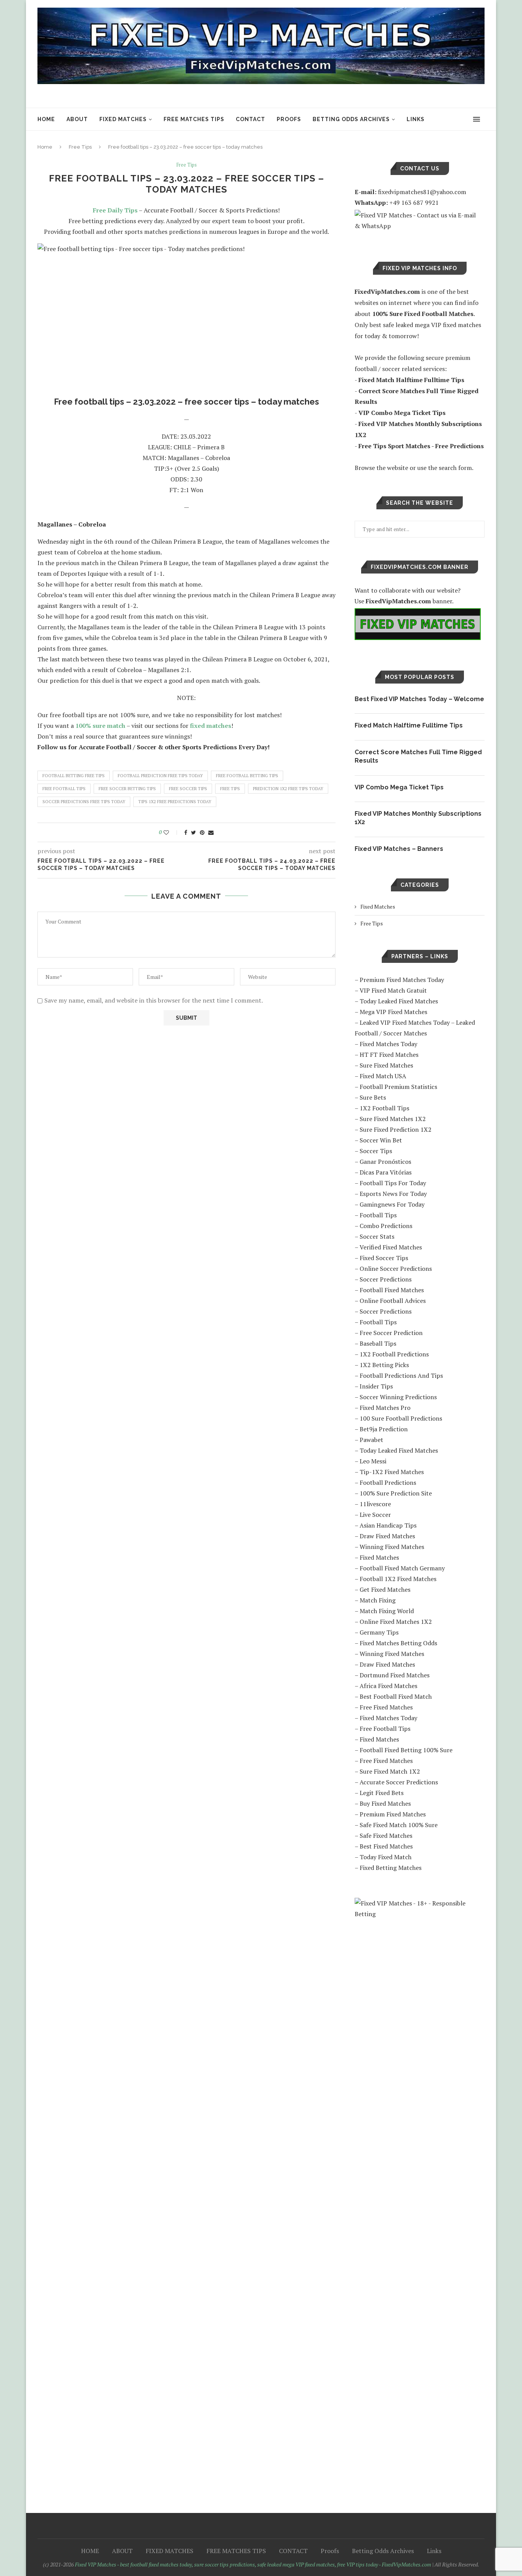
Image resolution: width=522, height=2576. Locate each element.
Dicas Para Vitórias (386, 1172)
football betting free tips (74, 776)
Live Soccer (375, 1515)
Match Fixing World (387, 1611)
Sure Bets (373, 1097)
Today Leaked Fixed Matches (399, 1001)
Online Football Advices (393, 1301)
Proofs (289, 119)
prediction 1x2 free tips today (288, 789)
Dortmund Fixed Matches (395, 1675)
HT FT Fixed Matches (389, 1055)
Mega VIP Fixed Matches (393, 1012)
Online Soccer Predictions (396, 1269)
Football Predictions (388, 1482)
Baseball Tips (378, 1343)
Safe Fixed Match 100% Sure (399, 1825)
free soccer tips (188, 789)
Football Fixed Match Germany (402, 1568)
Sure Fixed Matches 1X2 (393, 1119)
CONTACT (250, 119)
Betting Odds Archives (351, 119)
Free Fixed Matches (386, 1707)
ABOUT (77, 119)
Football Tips (378, 1215)
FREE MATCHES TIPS (194, 119)
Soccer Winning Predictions (398, 1397)
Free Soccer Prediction (391, 1333)
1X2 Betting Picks (384, 1365)
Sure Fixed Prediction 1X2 (396, 1129)
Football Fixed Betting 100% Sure (406, 1750)
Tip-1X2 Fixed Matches (392, 1472)
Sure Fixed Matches (386, 1065)
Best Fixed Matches (386, 1846)
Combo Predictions (386, 1226)
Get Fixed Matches (385, 1589)
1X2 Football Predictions (394, 1354)
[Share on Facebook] (186, 832)
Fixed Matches (378, 906)
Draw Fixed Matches (387, 1536)
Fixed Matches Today (388, 1044)
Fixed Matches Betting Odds (398, 1643)
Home (45, 147)
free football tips (64, 789)
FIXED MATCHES (123, 119)
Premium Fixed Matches (393, 1814)
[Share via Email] (211, 832)
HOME (46, 119)
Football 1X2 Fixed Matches (398, 1579)
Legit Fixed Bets (382, 1793)
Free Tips (80, 147)
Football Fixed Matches (392, 1290)
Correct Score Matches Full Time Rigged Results (418, 756)
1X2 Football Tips (384, 1108)
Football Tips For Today (393, 1183)
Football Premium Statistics (398, 1087)
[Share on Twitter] (194, 832)
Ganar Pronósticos (385, 1162)
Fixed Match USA (383, 1076)
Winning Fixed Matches (392, 1547)
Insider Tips (376, 1386)
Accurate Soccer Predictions (399, 1782)
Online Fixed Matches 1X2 (396, 1622)
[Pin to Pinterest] (202, 832)
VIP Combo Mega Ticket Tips (399, 787)
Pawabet (371, 1440)
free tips (230, 789)
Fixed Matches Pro (385, 1408)
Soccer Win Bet (381, 1140)
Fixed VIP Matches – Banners (399, 849)
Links (416, 119)
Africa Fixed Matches (388, 1686)
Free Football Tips (385, 1729)
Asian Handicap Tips (388, 1525)
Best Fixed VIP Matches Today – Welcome (419, 699)
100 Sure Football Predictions (401, 1418)
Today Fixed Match (386, 1857)
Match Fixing (378, 1600)
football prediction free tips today (160, 776)
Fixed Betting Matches (391, 1868)
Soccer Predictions (386, 1279)
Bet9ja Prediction (384, 1429)
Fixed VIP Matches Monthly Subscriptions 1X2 (418, 818)
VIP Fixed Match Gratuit (393, 990)
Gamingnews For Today (392, 1204)
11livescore (375, 1504)
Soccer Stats (377, 1236)
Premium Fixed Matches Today (402, 980)
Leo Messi (373, 1461)
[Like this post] (171, 832)
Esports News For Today (393, 1194)
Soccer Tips (376, 1151)
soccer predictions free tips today (84, 802)
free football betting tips (247, 776)
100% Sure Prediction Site (396, 1493)
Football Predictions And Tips (401, 1375)
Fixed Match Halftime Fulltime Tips (409, 725)
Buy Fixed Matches (385, 1803)
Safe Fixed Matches (386, 1836)
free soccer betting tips (127, 789)
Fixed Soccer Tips (384, 1258)
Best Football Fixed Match (396, 1696)
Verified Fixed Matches (391, 1247)
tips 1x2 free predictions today (175, 802)
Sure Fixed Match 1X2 (390, 1771)
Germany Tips (379, 1632)
